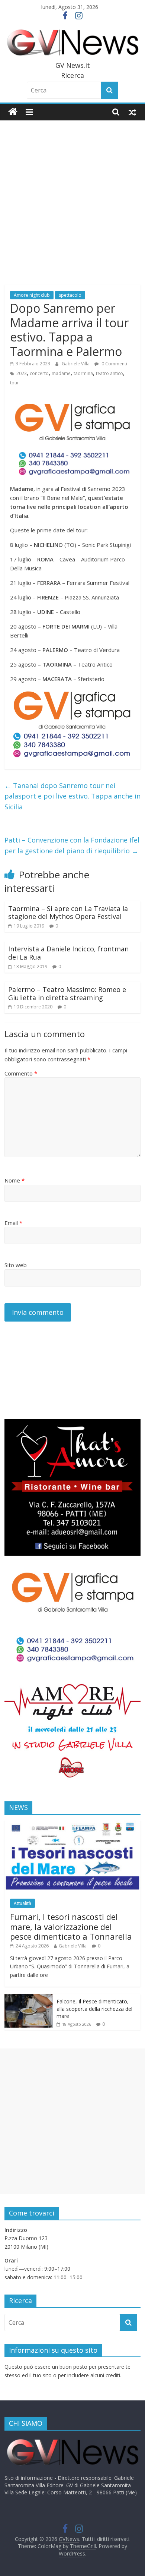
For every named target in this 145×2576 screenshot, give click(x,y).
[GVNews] (13, 112)
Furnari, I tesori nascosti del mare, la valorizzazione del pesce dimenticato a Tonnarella (71, 1926)
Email (13, 1223)
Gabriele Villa (76, 364)
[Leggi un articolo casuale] (132, 112)
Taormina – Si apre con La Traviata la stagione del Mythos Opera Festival (68, 913)
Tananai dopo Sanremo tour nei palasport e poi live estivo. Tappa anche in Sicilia (72, 796)
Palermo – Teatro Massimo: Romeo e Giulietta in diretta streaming (67, 993)
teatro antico (109, 373)
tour (14, 383)
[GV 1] (73, 693)
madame (61, 373)
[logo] (73, 2440)
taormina (83, 373)
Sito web (16, 1265)
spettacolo (70, 295)
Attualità (22, 1903)
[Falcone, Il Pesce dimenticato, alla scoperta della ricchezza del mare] (29, 1998)
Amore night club (32, 295)
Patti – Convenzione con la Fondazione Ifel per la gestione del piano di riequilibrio (72, 845)
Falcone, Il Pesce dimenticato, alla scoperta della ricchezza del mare (94, 2009)
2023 (22, 373)
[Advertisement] (72, 197)
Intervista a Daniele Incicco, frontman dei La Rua (68, 953)
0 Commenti (114, 364)
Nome (14, 1180)
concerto (39, 373)
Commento (21, 1073)
